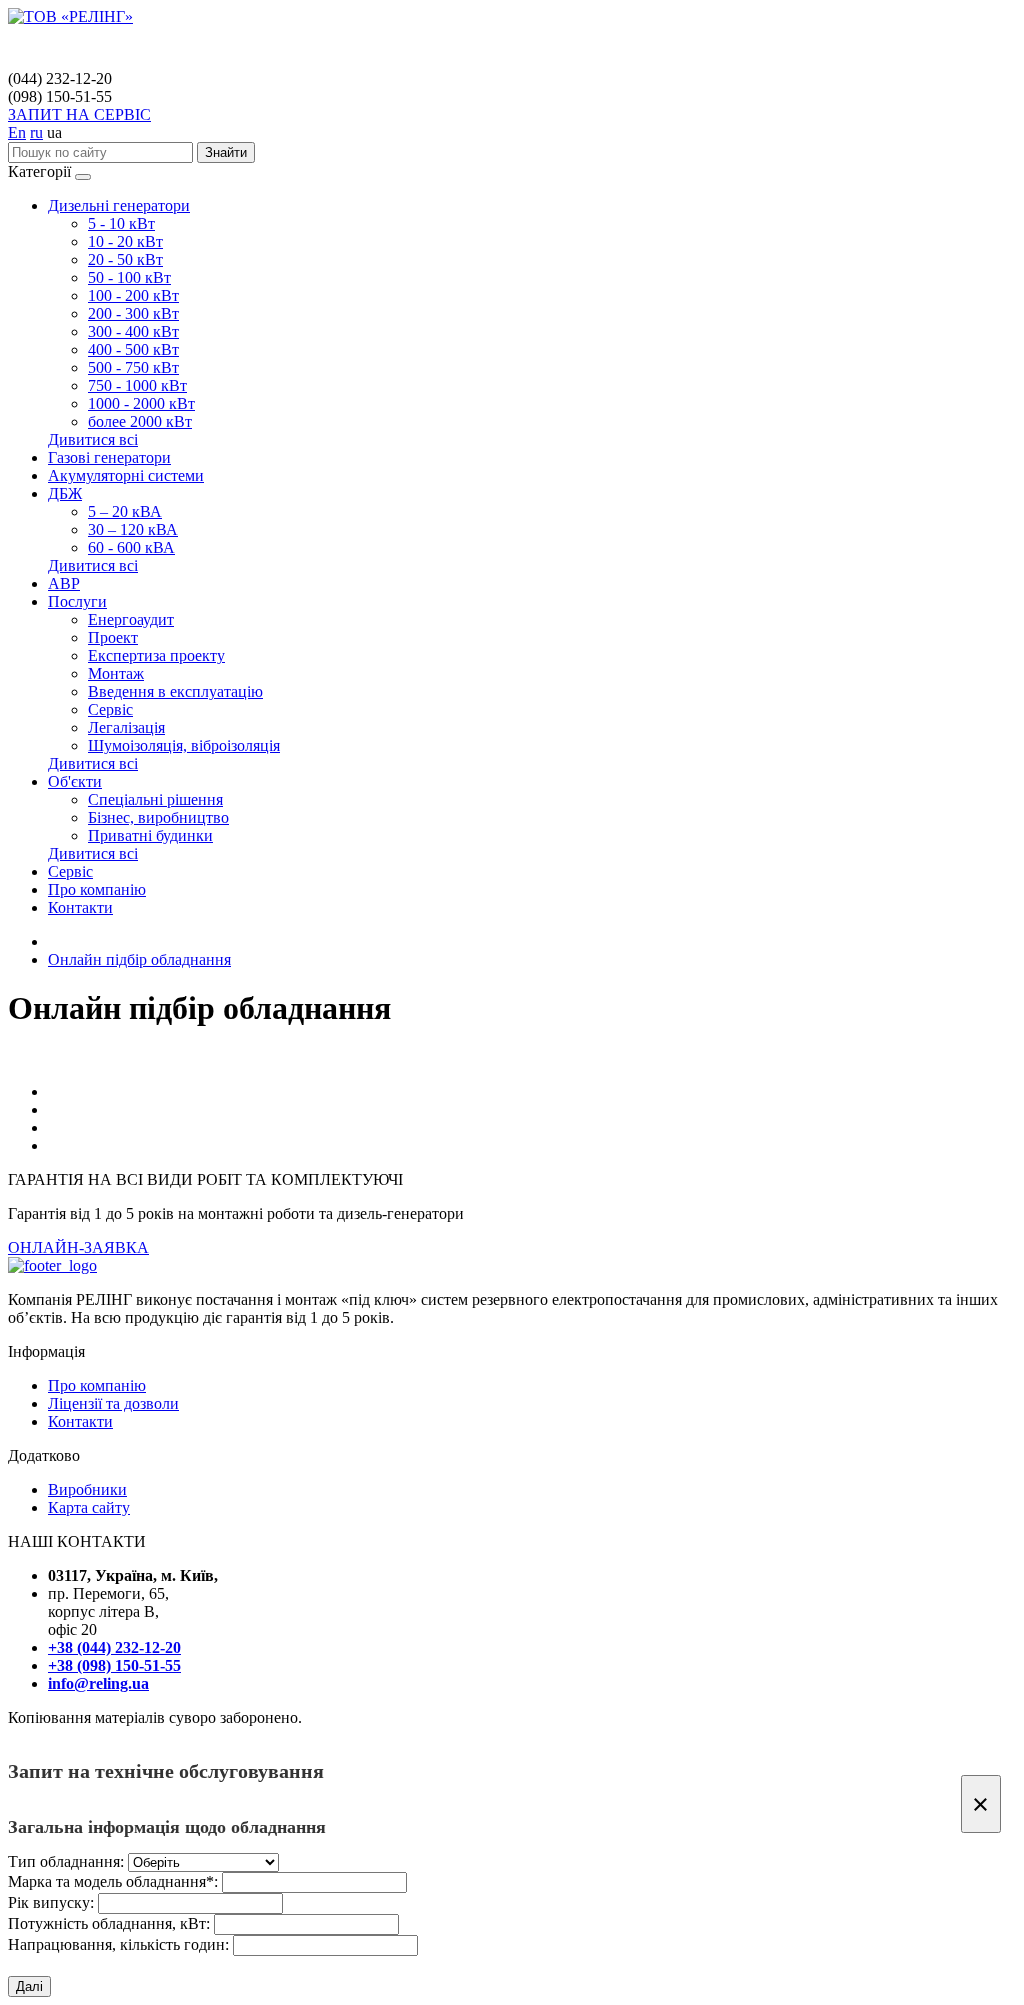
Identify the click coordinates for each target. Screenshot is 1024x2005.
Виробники (87, 1489)
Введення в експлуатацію (175, 691)
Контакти (80, 907)
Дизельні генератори (119, 205)
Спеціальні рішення (155, 799)
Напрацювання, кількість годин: (118, 1944)
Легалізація (126, 727)
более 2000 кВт (140, 421)
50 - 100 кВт (129, 277)
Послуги (77, 601)
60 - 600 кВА (131, 547)
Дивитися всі (93, 439)
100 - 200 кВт (133, 295)
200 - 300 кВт (133, 313)
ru (36, 132)
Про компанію (97, 889)
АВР (64, 583)
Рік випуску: (51, 1902)
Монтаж (116, 673)
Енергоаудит (131, 619)
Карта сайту (89, 1507)
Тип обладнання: (66, 1861)
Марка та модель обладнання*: (113, 1881)
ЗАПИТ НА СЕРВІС (79, 114)
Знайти (226, 152)
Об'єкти (75, 781)
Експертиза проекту (156, 655)
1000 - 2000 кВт (141, 403)
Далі (29, 1986)
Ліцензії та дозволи (113, 1403)
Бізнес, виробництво (158, 817)
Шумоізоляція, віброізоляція (184, 745)
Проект (113, 637)
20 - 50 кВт (125, 259)
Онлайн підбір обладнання (139, 959)
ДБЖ (65, 493)
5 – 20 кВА (125, 511)
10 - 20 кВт (125, 241)
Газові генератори (109, 457)
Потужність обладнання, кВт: (109, 1923)
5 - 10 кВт (121, 223)
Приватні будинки (150, 835)
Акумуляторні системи (126, 475)
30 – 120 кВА (133, 529)
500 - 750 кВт (133, 367)
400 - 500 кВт (133, 349)
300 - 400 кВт (133, 331)
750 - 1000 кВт (137, 385)
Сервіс (110, 709)
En (17, 132)
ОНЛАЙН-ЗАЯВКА (78, 1247)
